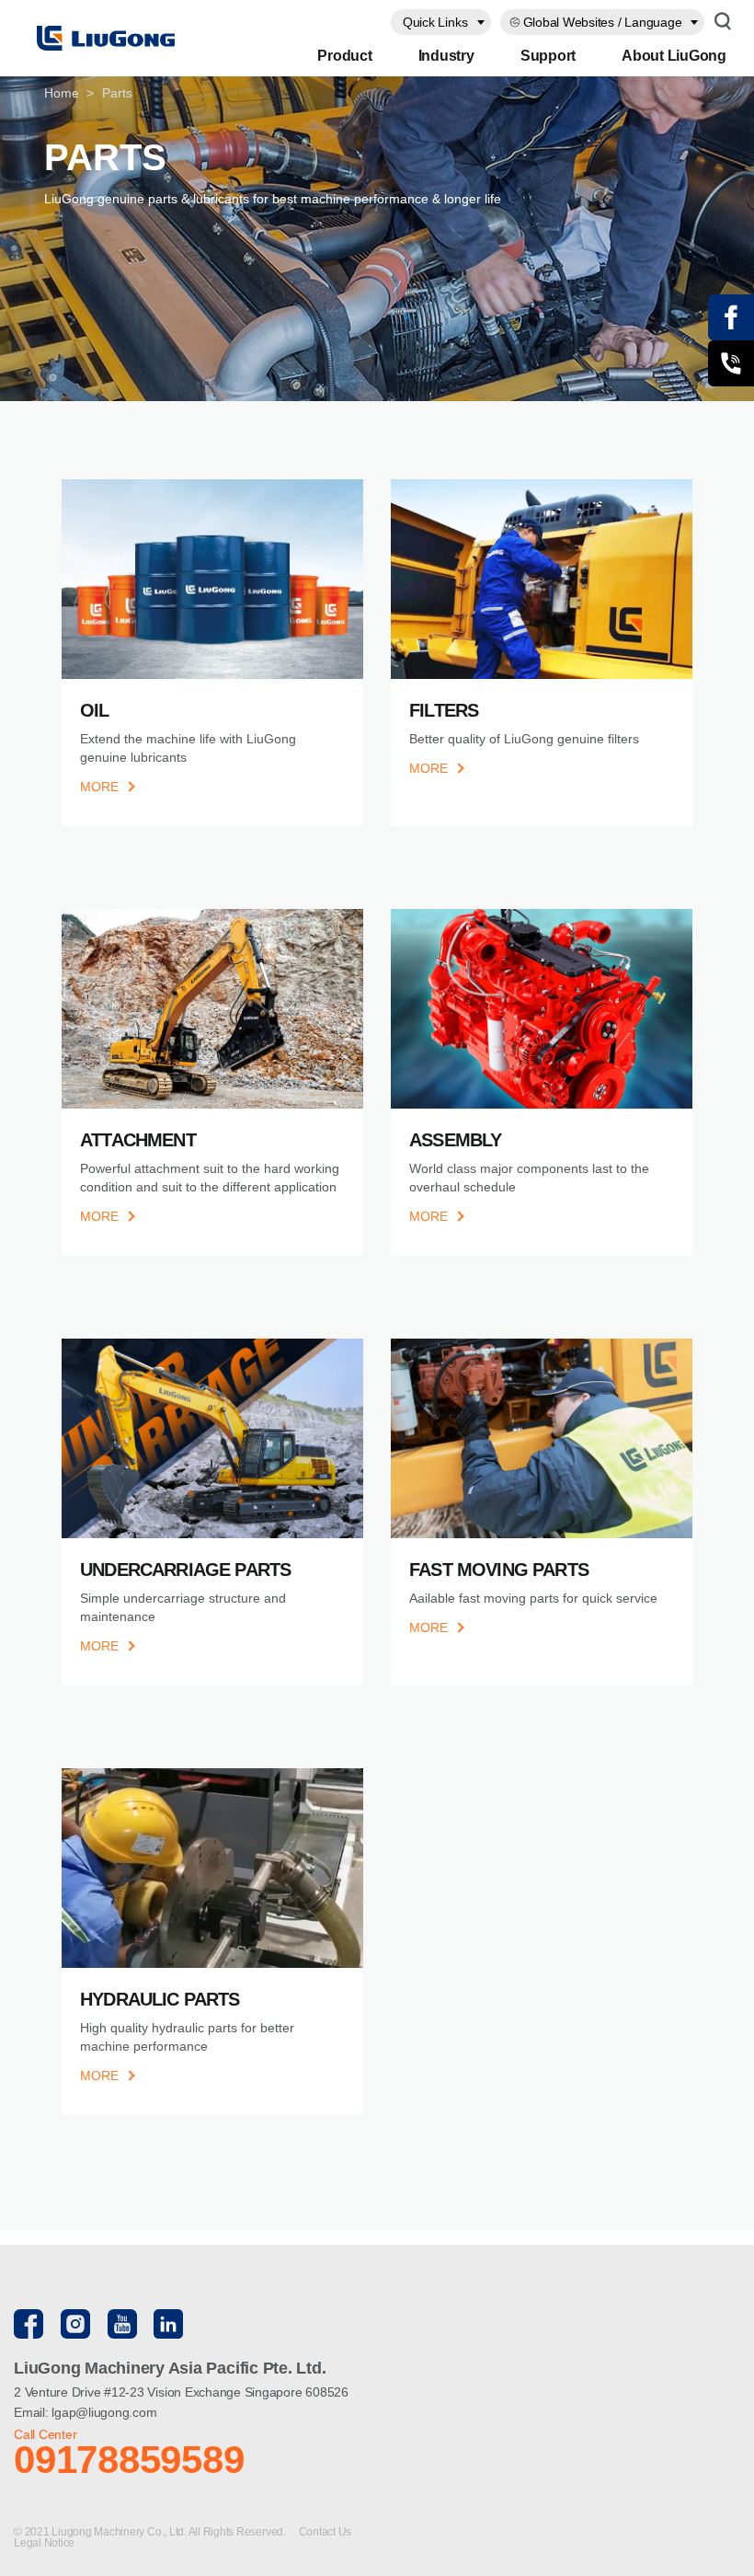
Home (62, 93)
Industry (446, 56)
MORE (99, 787)
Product (344, 56)
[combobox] (441, 22)
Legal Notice (44, 2543)
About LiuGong (674, 56)
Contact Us (326, 2532)
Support (548, 56)
